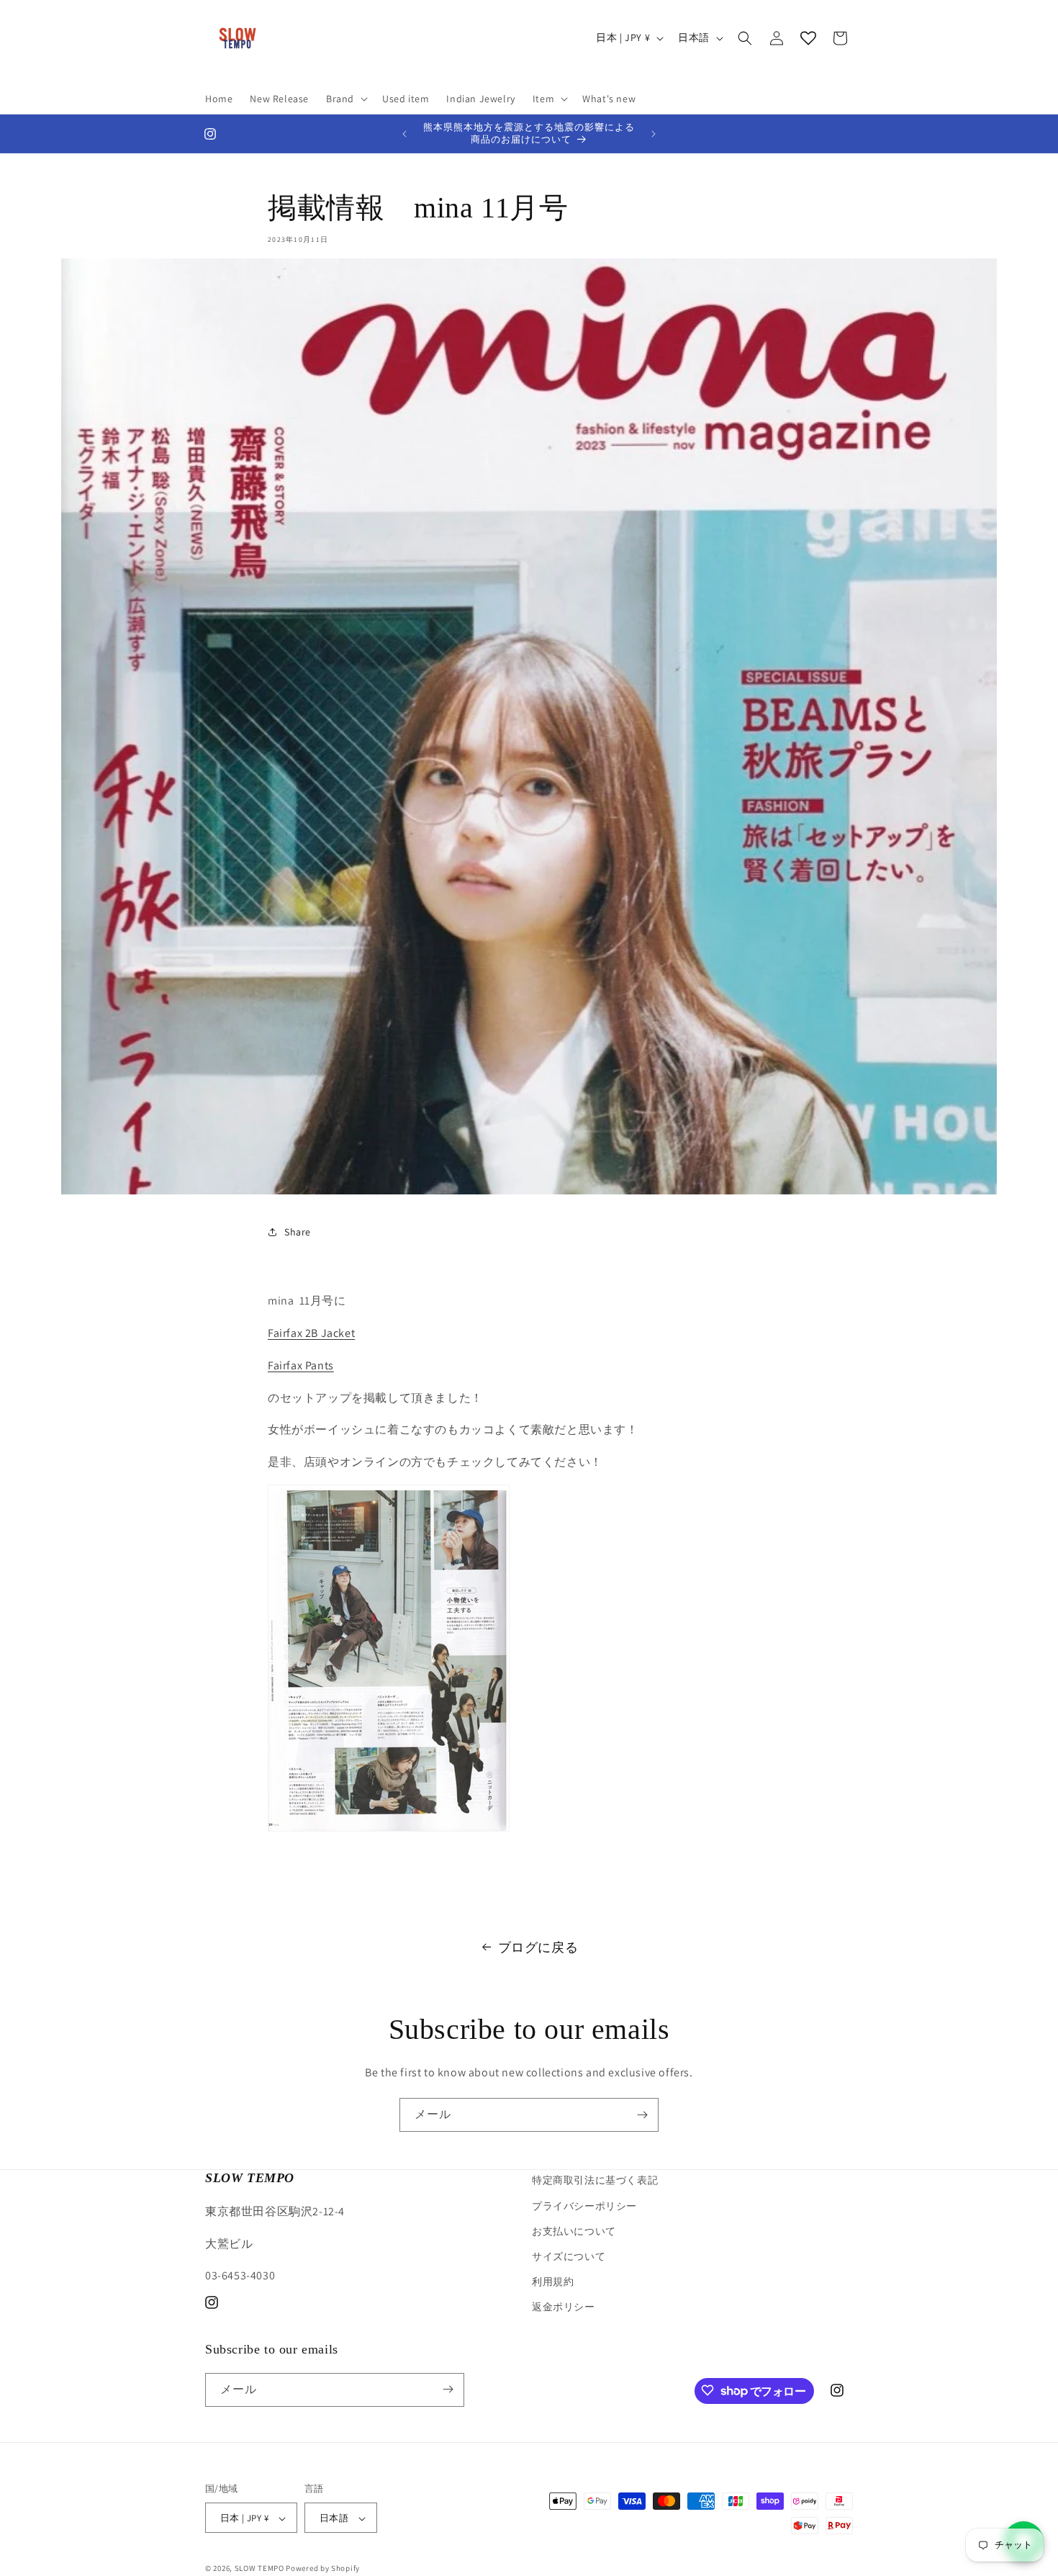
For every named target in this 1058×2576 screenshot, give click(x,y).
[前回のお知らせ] (404, 134)
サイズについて (569, 2256)
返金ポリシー (564, 2307)
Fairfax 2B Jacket (311, 1333)
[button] (345, 99)
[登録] (642, 2115)
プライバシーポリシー (584, 2205)
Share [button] (298, 1232)
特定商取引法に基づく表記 (595, 2180)
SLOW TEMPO (259, 2569)
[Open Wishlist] (808, 38)
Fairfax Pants (301, 1365)
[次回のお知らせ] (654, 134)
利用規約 (553, 2282)
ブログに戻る (538, 1947)
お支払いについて (574, 2230)
